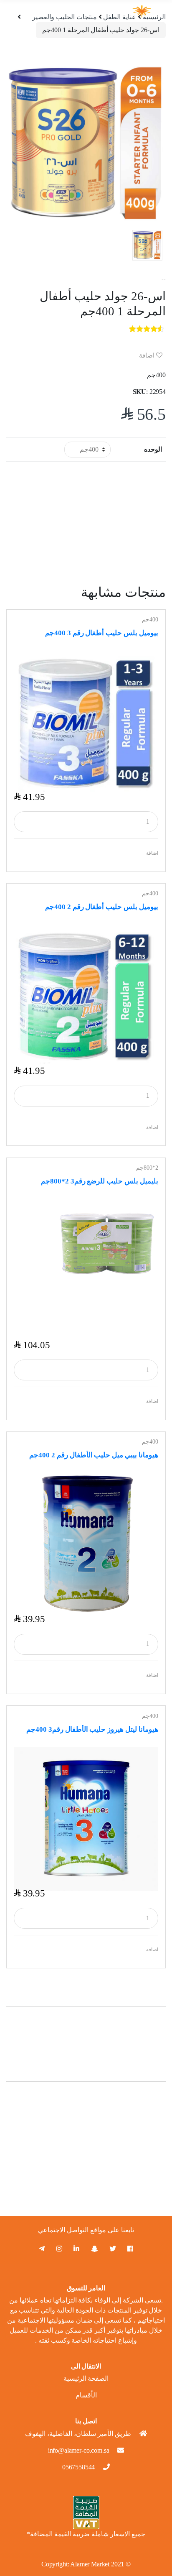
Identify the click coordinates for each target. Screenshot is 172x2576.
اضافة (148, 355)
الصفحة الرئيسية (86, 2378)
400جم (150, 620)
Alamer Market (90, 2564)
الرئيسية (154, 17)
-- (164, 279)
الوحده (153, 449)
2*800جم (147, 1168)
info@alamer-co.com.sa (79, 2450)
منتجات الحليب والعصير (64, 17)
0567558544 (78, 2467)
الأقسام (86, 2395)
